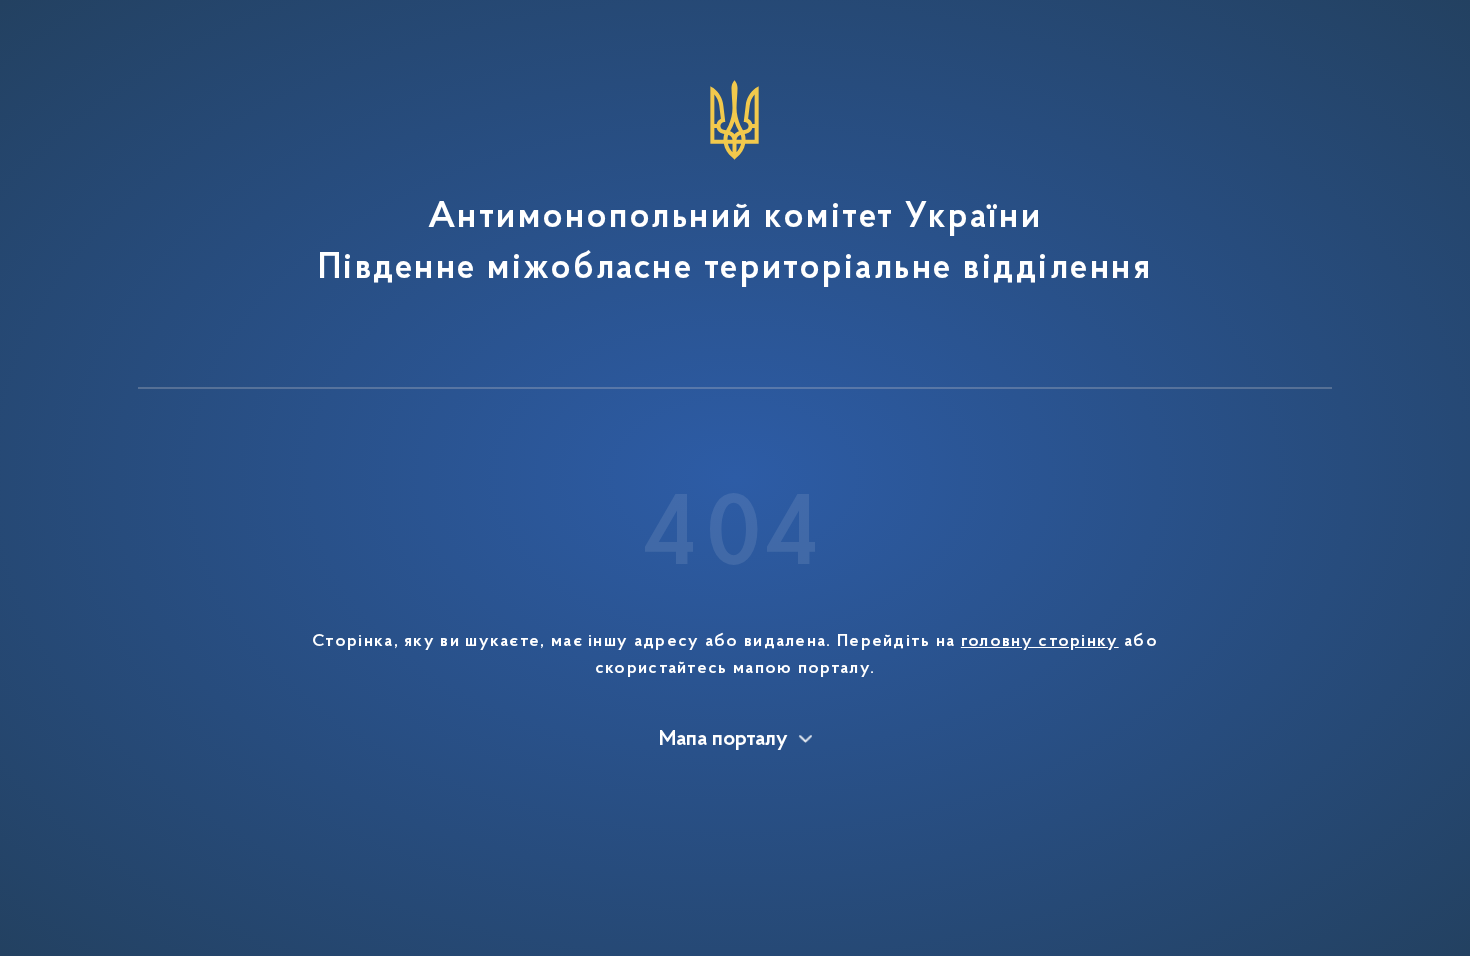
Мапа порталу (723, 740)
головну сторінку (1040, 642)
